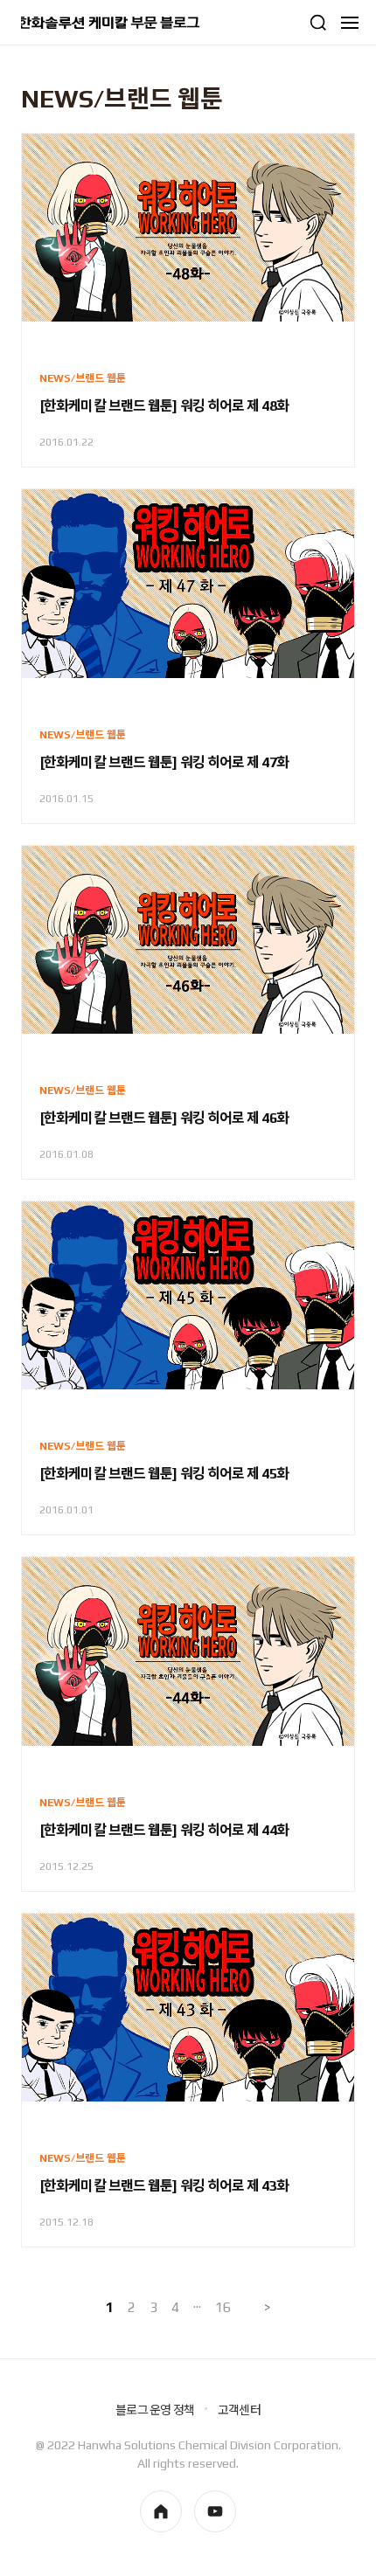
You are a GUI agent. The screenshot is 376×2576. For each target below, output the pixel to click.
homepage (161, 2511)
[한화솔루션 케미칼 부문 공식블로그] (110, 23)
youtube (215, 2511)
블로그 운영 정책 (155, 2410)
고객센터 (239, 2410)
